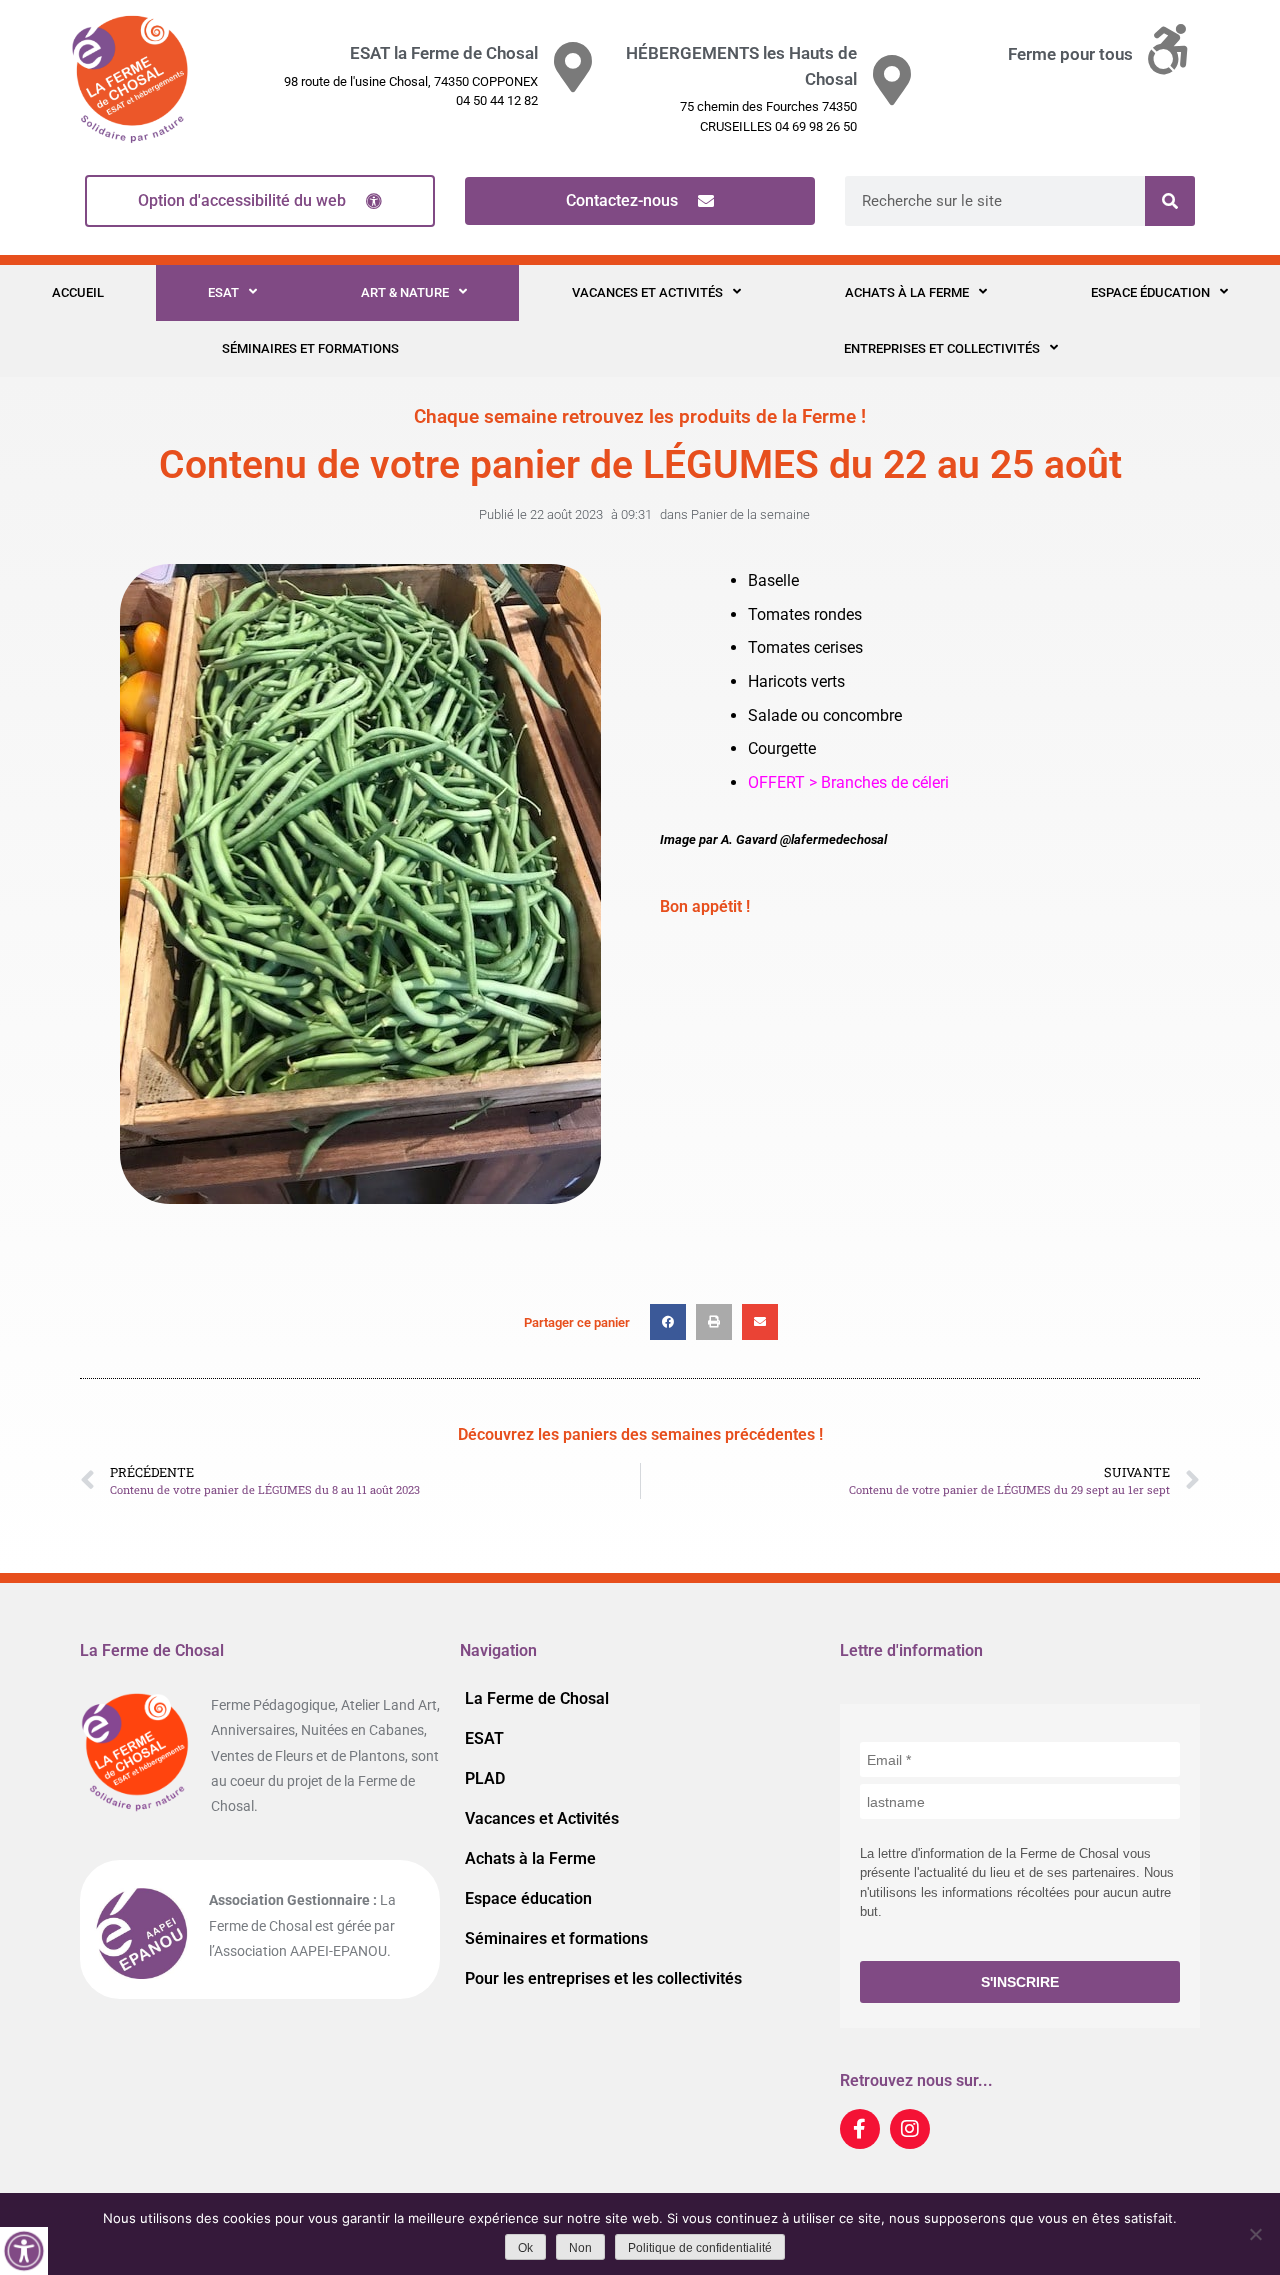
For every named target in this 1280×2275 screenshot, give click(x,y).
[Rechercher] (1170, 201)
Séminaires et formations (310, 348)
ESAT (223, 292)
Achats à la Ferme (907, 292)
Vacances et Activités (647, 292)
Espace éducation (1150, 292)
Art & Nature (405, 292)
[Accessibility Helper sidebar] (24, 2251)
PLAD (485, 1778)
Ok (525, 2248)
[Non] (1255, 2234)
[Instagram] (910, 2129)
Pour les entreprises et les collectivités (603, 1978)
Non (580, 2248)
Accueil (78, 292)
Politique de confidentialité (700, 2248)
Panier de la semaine (750, 514)
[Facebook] (860, 2129)
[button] (668, 1322)
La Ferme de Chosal (537, 1698)
